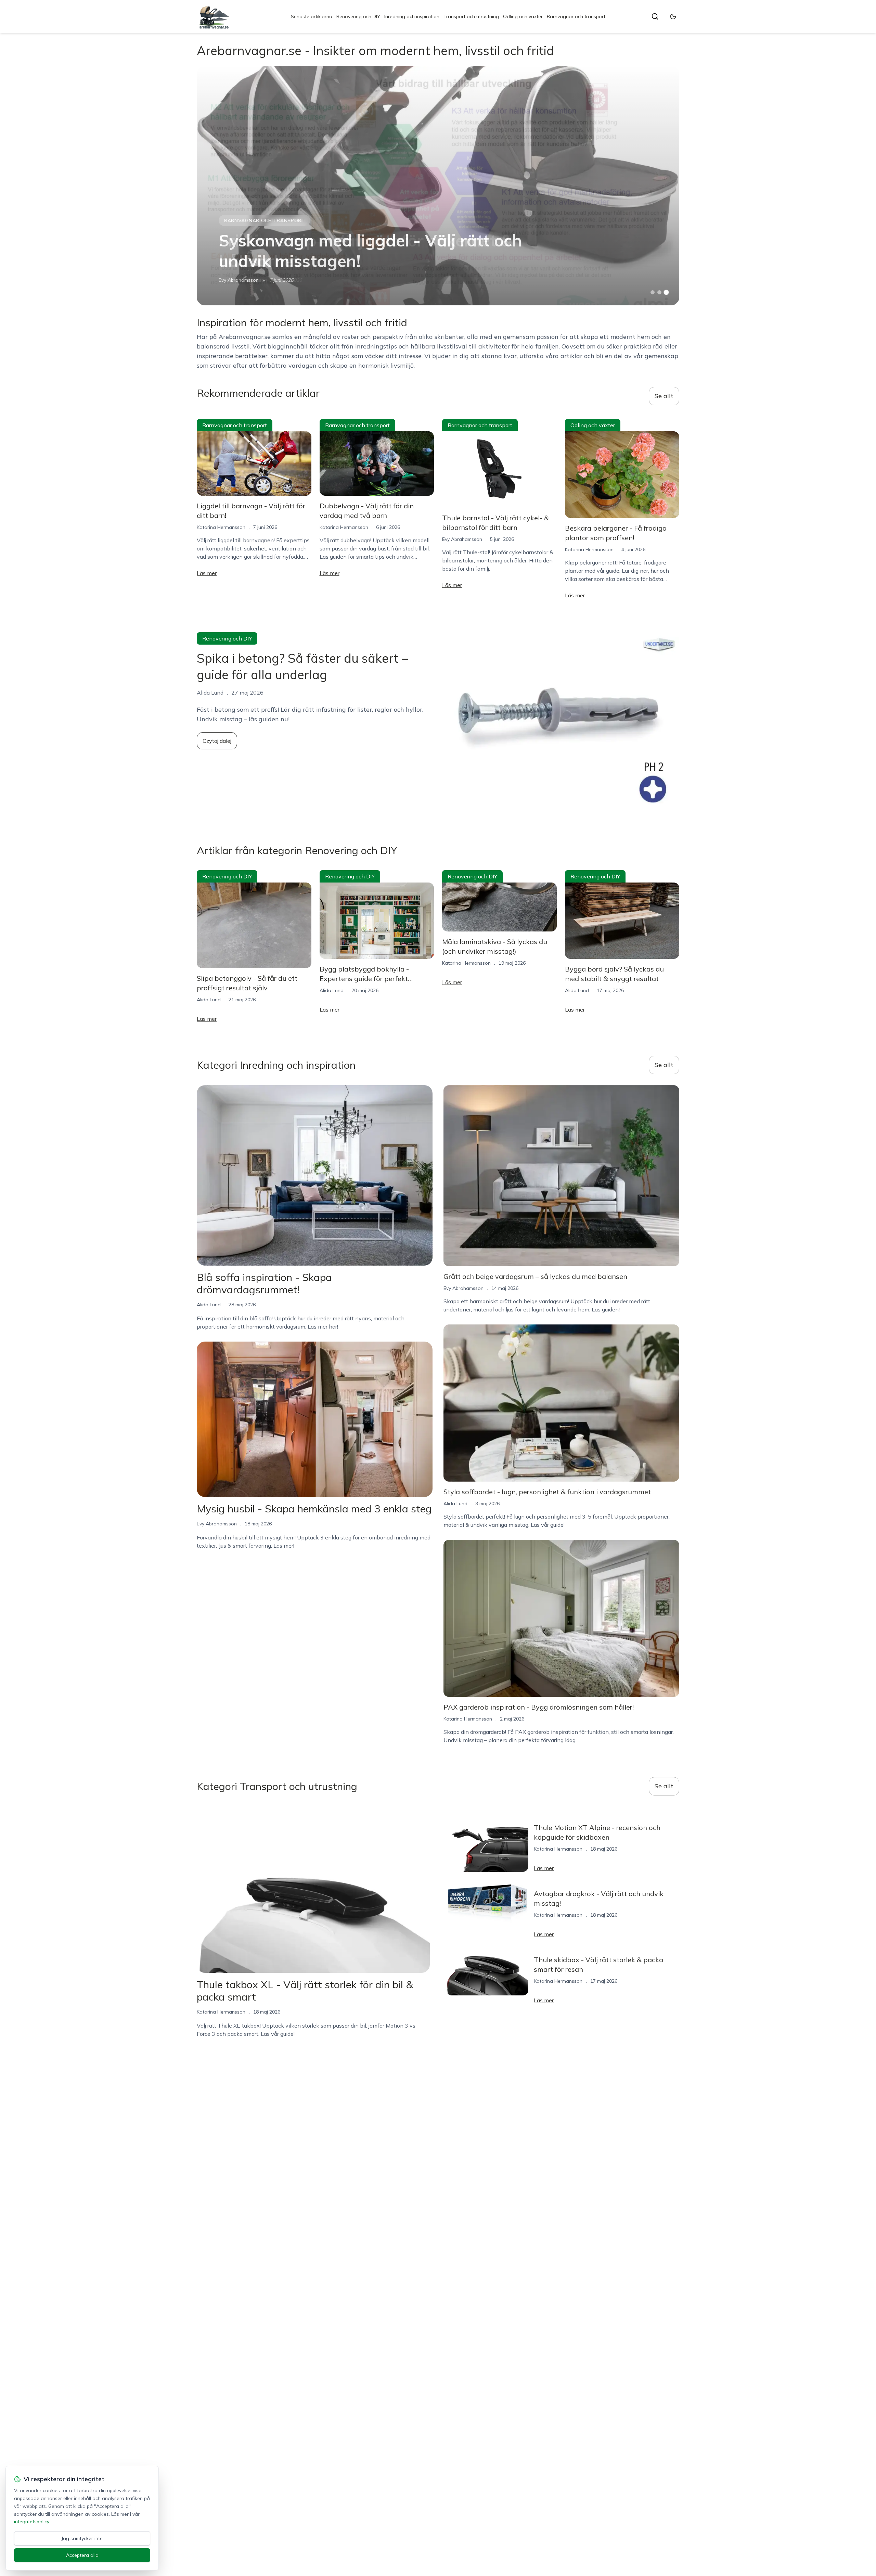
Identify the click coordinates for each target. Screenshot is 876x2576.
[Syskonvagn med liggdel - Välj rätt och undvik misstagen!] (438, 186)
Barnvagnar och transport (576, 16)
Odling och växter (523, 16)
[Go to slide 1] (653, 292)
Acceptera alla (82, 2555)
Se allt (664, 396)
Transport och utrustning (471, 16)
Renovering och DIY (358, 16)
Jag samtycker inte (82, 2538)
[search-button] (655, 16)
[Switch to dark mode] (673, 16)
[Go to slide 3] (666, 293)
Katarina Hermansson (221, 527)
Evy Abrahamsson (239, 280)
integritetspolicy (31, 2522)
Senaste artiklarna (312, 16)
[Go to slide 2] (659, 292)
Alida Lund (209, 1000)
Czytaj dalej (217, 741)
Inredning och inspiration (412, 16)
